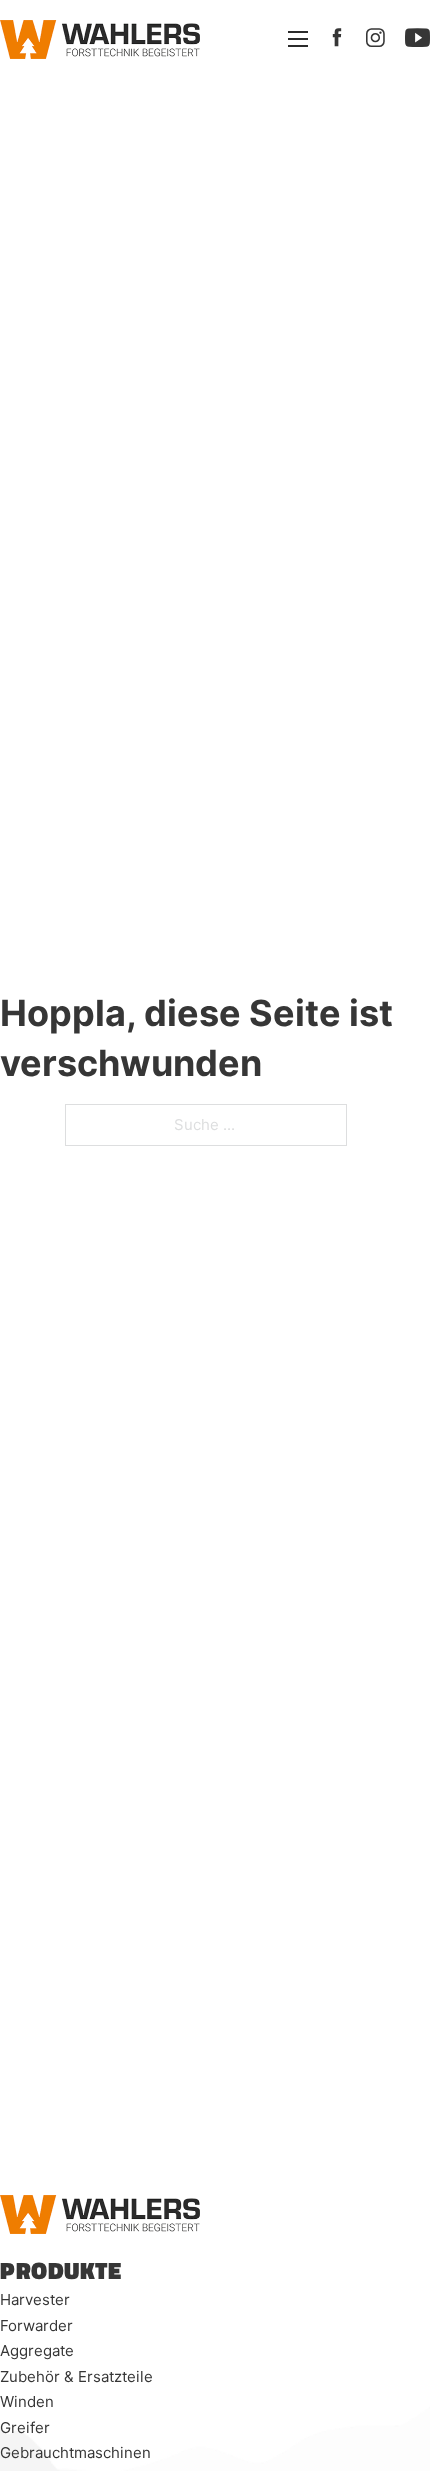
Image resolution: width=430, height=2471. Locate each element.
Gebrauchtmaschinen (75, 2452)
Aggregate (37, 2350)
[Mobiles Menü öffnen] (298, 39)
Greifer (25, 2427)
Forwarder (36, 2325)
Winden (27, 2401)
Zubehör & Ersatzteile (76, 2376)
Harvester (35, 2299)
